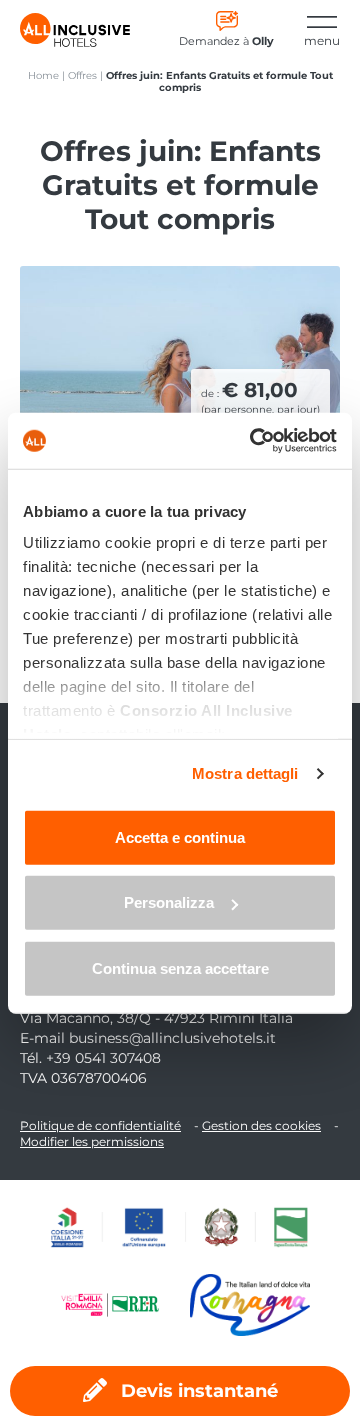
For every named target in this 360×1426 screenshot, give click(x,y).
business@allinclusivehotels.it (172, 1038)
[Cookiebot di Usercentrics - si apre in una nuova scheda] (254, 441)
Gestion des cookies (261, 1125)
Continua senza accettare (180, 967)
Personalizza (169, 902)
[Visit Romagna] (250, 1305)
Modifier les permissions (92, 1141)
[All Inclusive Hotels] (75, 30)
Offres (82, 75)
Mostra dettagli (245, 773)
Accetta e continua (180, 836)
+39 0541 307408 (103, 1058)
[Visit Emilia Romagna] (120, 1305)
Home (43, 75)
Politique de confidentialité (100, 1125)
